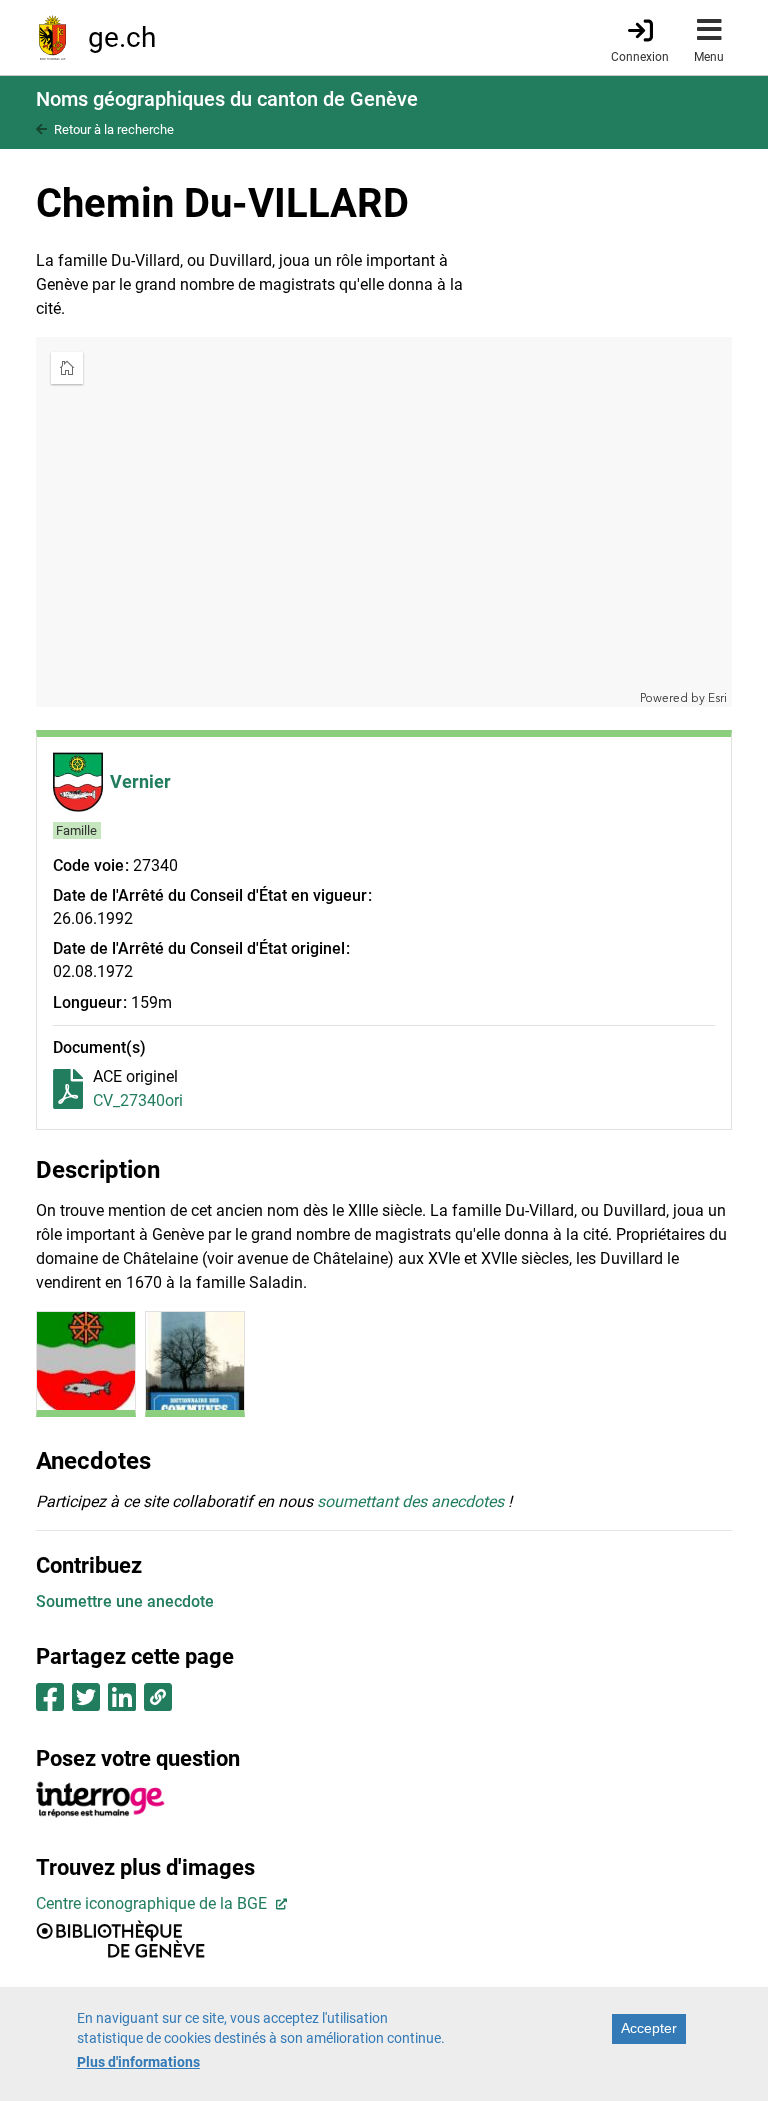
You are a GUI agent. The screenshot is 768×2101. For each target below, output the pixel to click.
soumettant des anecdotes (410, 1501)
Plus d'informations (138, 2062)
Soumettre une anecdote (125, 1601)
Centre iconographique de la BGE (153, 1903)
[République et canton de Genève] (52, 37)
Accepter (649, 2028)
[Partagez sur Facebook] (50, 1703)
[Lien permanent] (157, 1703)
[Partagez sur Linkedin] (122, 1703)
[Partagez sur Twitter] (86, 1703)
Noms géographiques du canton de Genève (227, 99)
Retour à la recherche (114, 129)
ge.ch (122, 37)
